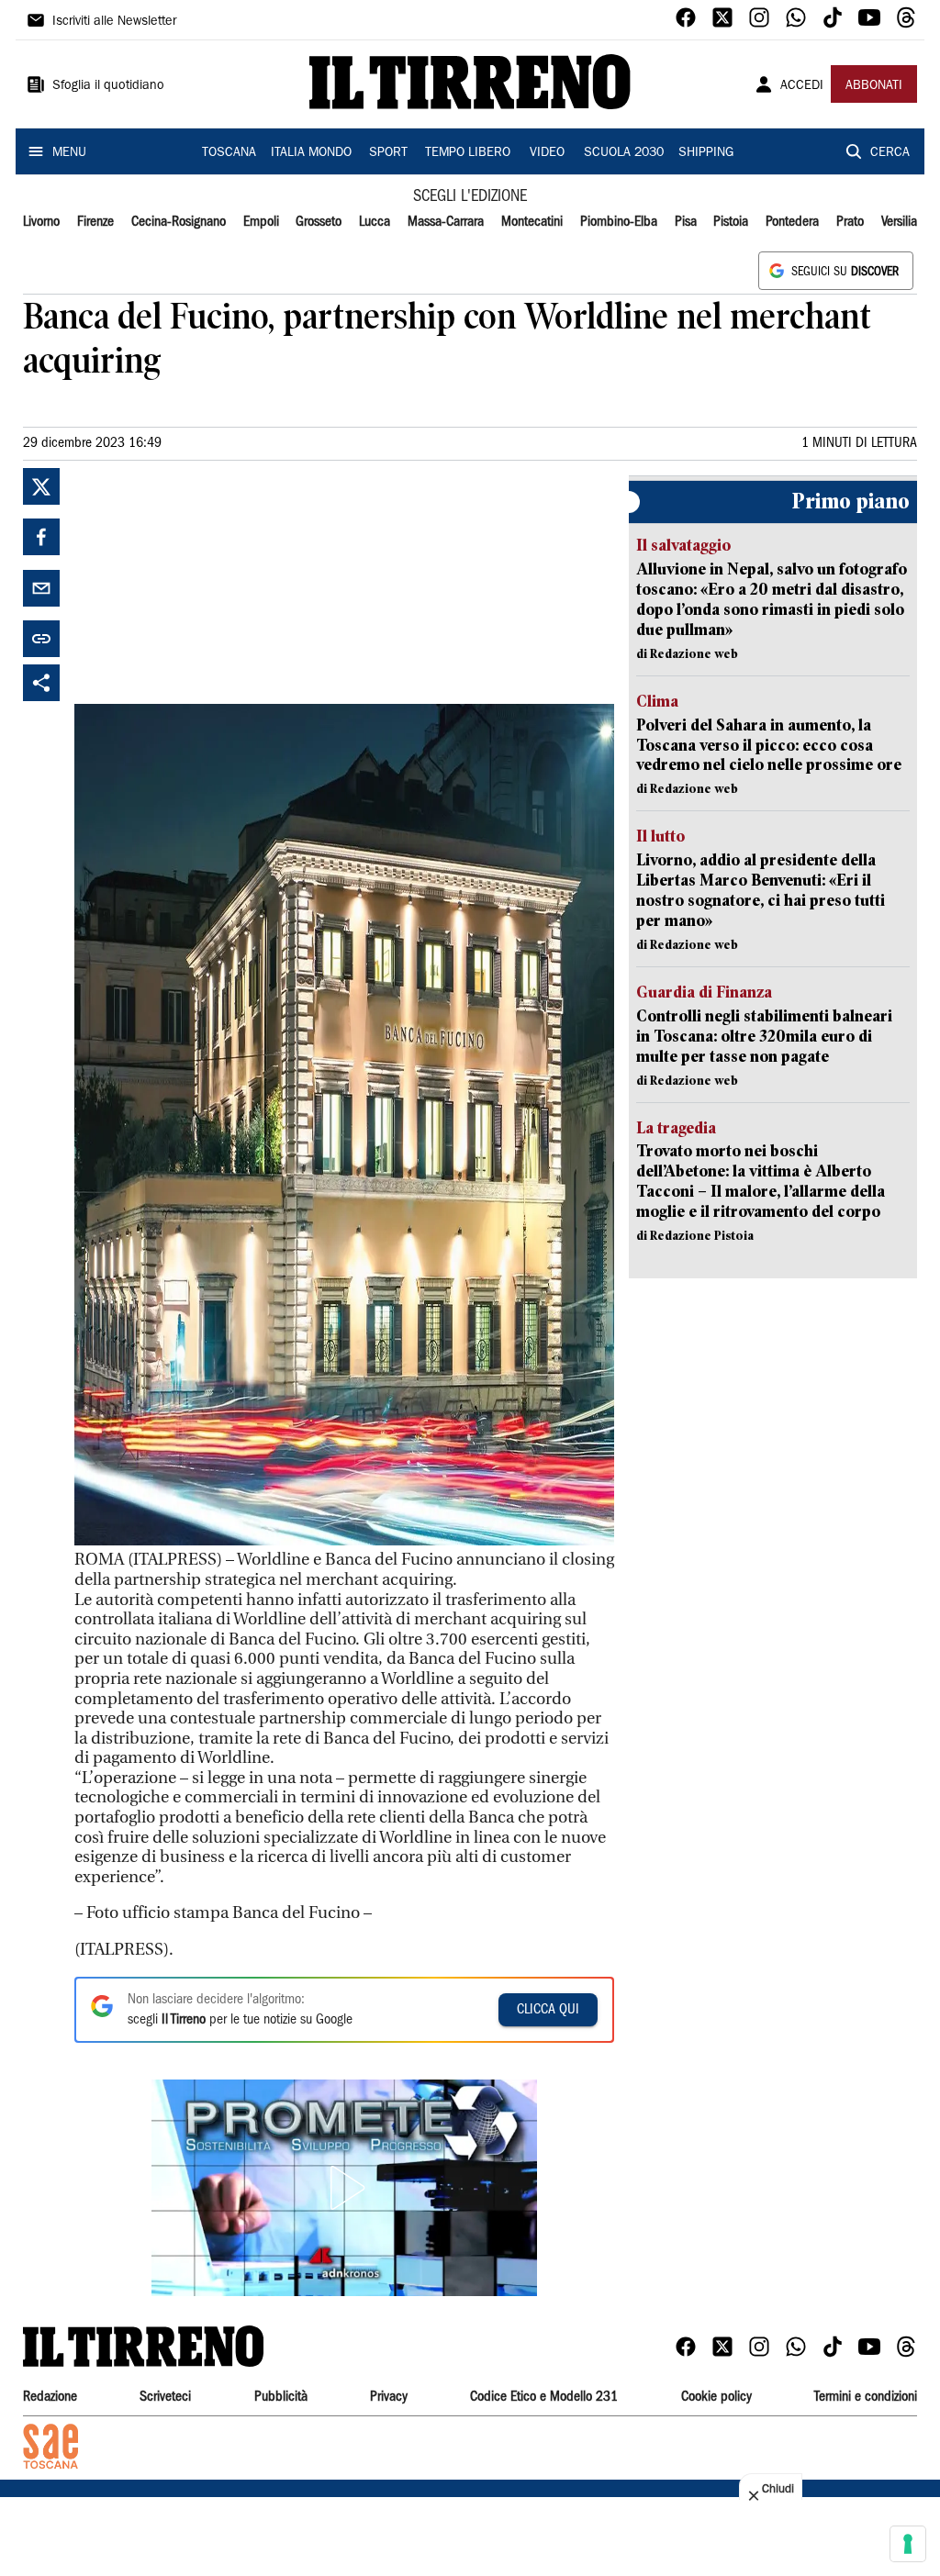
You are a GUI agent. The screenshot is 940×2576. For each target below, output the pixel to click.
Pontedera (792, 222)
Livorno (41, 222)
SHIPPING (706, 153)
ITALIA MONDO (311, 153)
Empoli (261, 222)
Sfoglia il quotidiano (108, 86)
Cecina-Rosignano (179, 222)
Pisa (686, 222)
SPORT (388, 153)
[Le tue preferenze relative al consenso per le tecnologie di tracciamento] (908, 2544)
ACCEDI (802, 86)
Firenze (95, 222)
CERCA (890, 153)
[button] (344, 2188)
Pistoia (731, 222)
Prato (850, 222)
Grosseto (319, 222)
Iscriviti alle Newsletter (114, 22)
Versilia (899, 222)
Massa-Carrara (446, 222)
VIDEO (547, 153)
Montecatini (532, 222)
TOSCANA (229, 153)
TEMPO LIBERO (468, 153)
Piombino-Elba (619, 222)
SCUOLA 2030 (624, 153)
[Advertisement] (212, 583)
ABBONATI (874, 86)
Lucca (375, 222)
